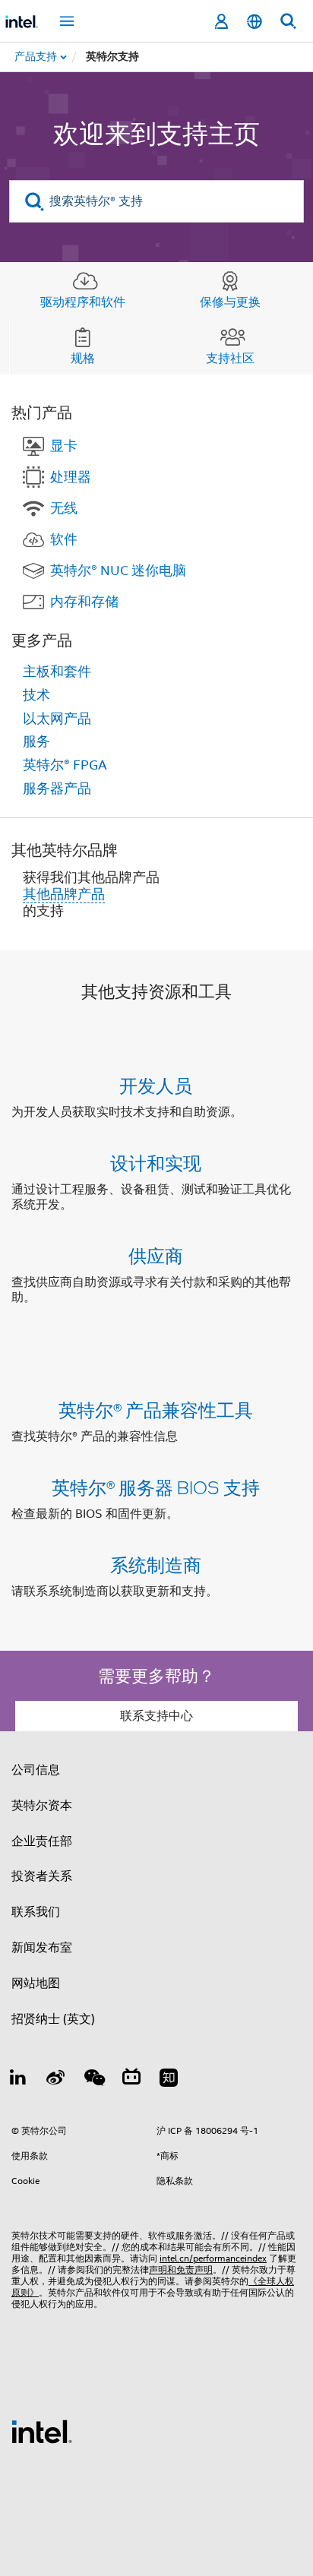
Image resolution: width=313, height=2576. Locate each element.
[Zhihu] (169, 2080)
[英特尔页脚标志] (42, 2431)
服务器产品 (57, 789)
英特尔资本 (42, 1806)
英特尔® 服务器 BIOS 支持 (156, 1487)
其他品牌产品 (64, 894)
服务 (36, 741)
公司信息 (36, 1770)
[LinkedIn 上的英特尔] (18, 2080)
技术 (36, 695)
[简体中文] (255, 22)
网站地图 (36, 1983)
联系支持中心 (156, 1716)
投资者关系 (42, 1876)
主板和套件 (57, 672)
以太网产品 (57, 719)
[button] (156, 1195)
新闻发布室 (42, 1948)
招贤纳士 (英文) (53, 2019)
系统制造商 (156, 1565)
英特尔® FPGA (65, 765)
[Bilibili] (131, 2080)
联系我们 (36, 1912)
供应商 (156, 1255)
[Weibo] (56, 2080)
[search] (35, 202)
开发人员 (156, 1085)
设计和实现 (156, 1163)
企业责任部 (42, 1841)
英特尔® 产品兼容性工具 (156, 1410)
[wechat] (93, 2080)
